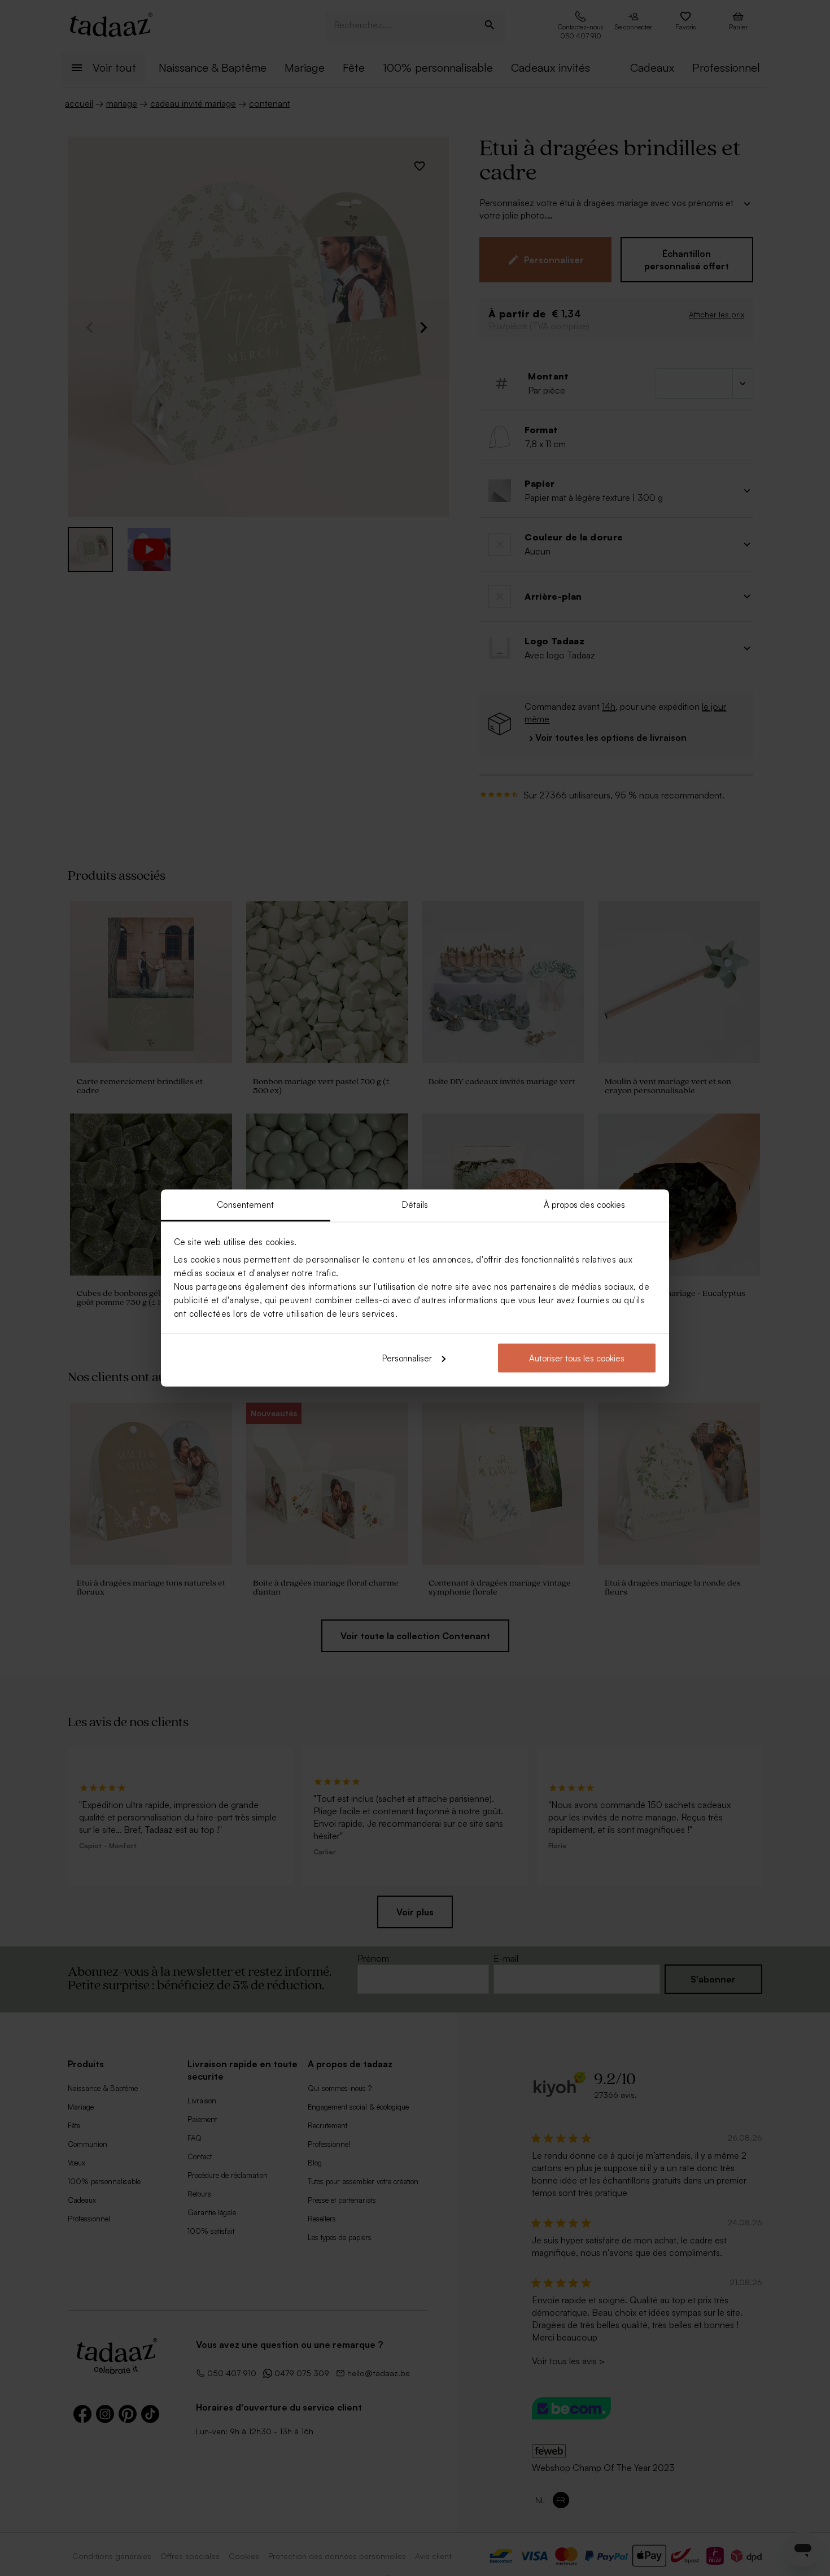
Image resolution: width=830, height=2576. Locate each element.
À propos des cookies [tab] (585, 1205)
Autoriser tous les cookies (577, 1358)
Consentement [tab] (245, 1205)
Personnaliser (407, 1358)
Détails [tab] (415, 1205)
